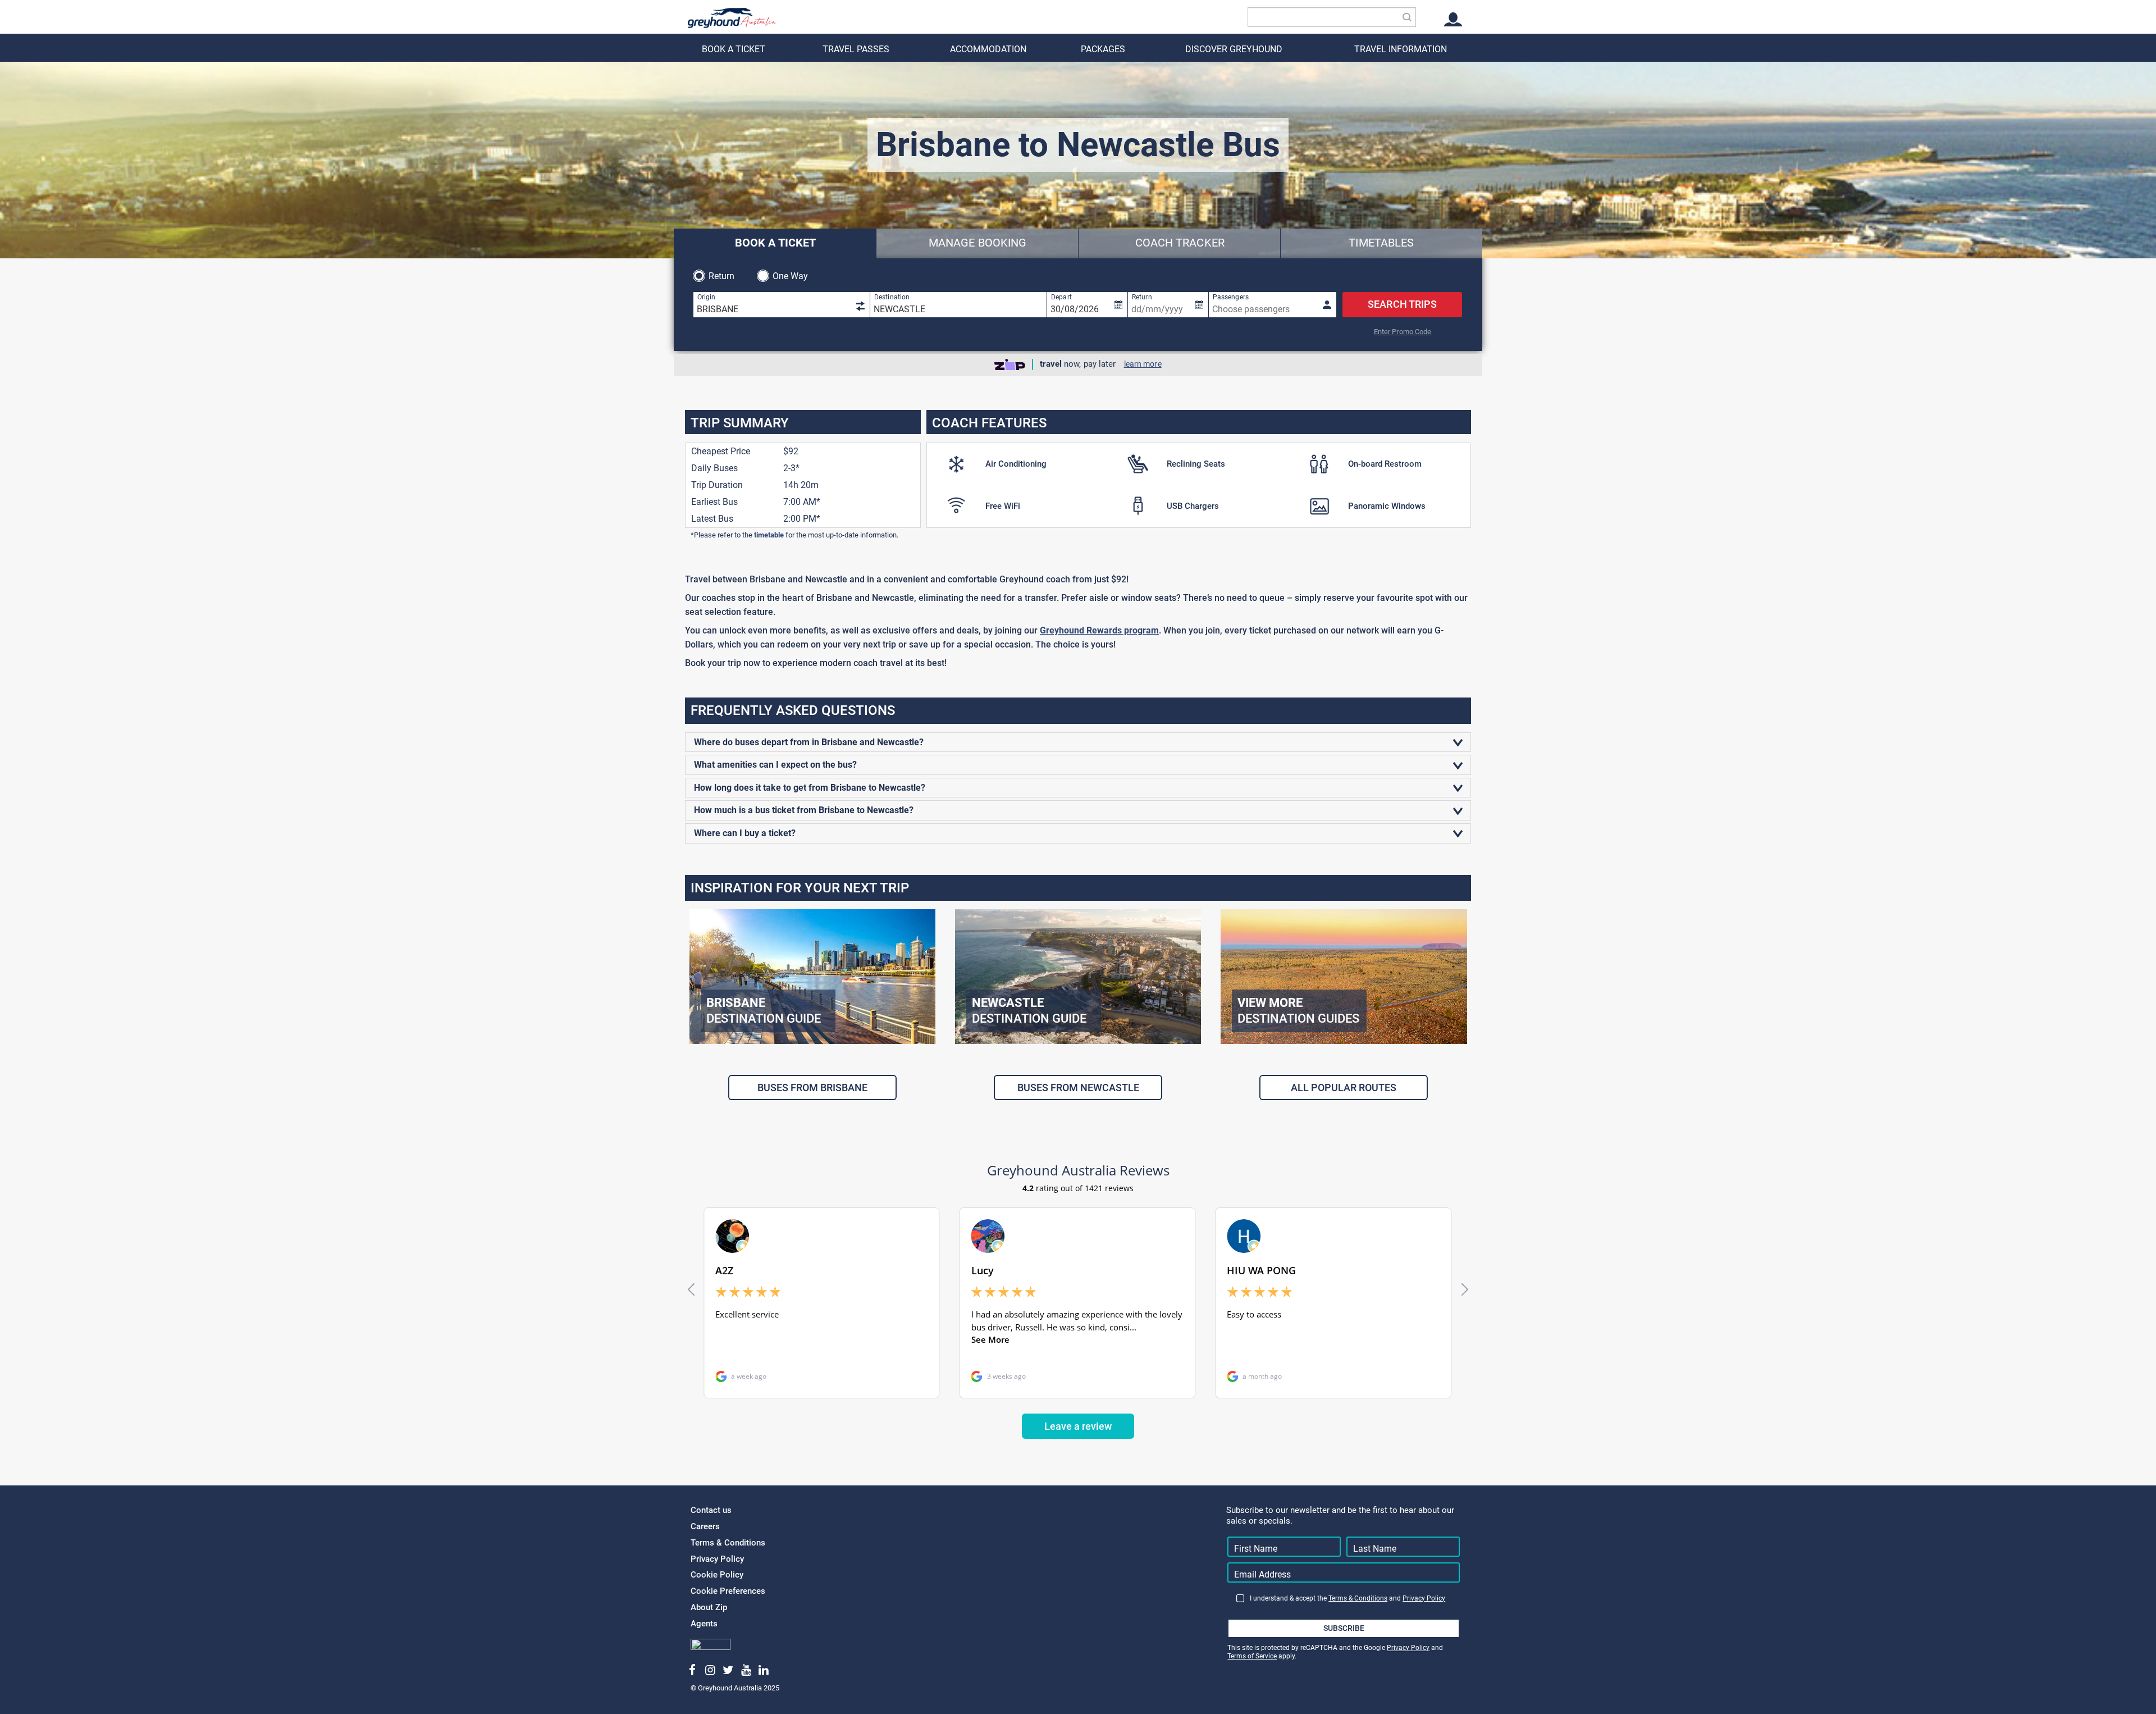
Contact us (711, 1510)
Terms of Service (1252, 1656)
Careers (705, 1526)
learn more (1143, 364)
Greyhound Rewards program (1099, 630)
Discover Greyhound (1234, 49)
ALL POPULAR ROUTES (1344, 1088)
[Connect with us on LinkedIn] (764, 1670)
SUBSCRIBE (1344, 1628)
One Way (791, 276)
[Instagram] (711, 1670)
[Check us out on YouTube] (746, 1670)
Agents (704, 1624)
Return (722, 276)
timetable (769, 535)
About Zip (709, 1607)
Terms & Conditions (728, 1543)
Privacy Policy (717, 1559)
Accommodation (988, 49)
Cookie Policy (717, 1575)
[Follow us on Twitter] (728, 1670)
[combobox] (1332, 17)
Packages (1103, 49)
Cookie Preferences (728, 1591)
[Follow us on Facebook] (693, 1670)
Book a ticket (734, 49)
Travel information (1401, 49)
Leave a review (1078, 1426)
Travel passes (856, 49)
